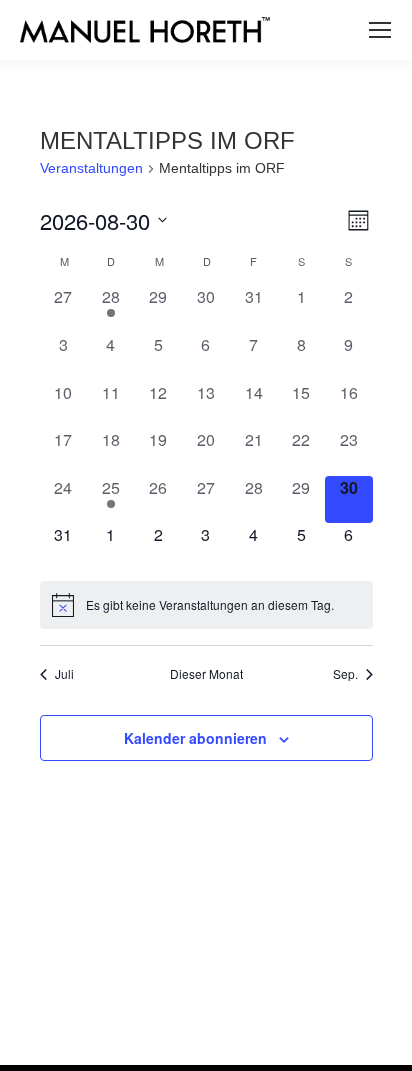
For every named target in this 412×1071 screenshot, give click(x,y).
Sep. (345, 674)
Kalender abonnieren (195, 738)
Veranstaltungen (91, 168)
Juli (64, 674)
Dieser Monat (206, 674)
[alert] (206, 605)
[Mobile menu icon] (380, 30)
